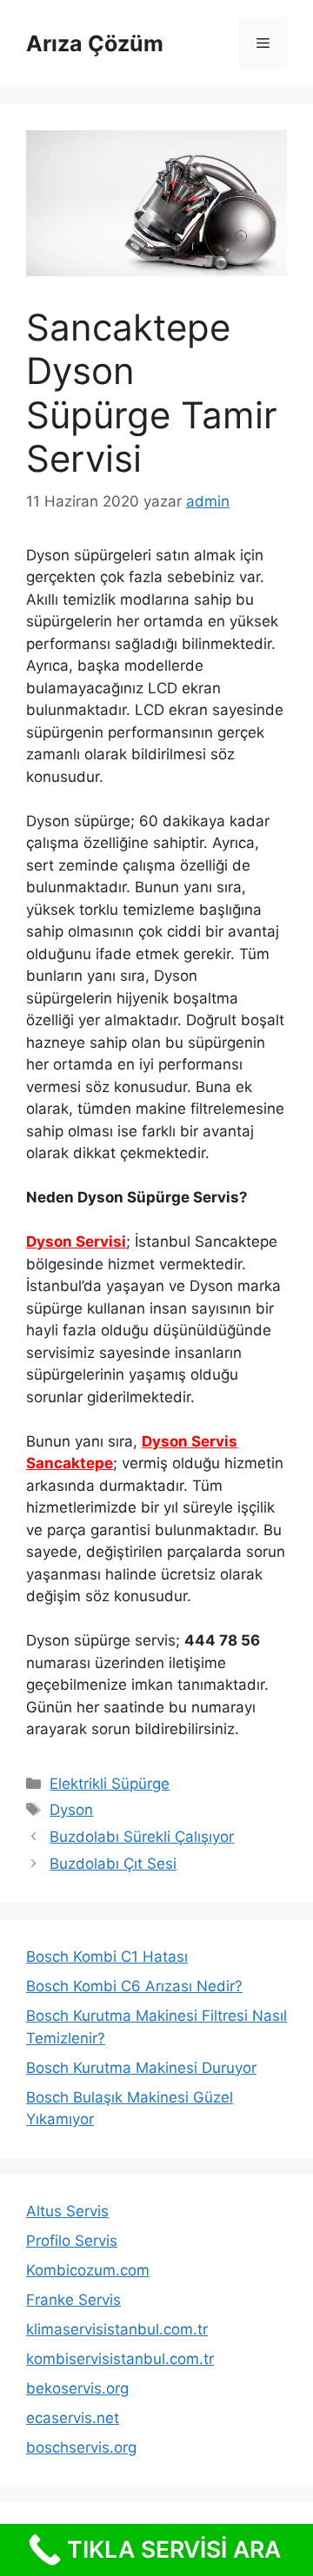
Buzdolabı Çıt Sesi (113, 1864)
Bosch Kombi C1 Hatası (107, 1957)
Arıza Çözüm (95, 43)
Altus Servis (67, 2211)
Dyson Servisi (76, 1242)
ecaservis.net (73, 2418)
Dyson (71, 1810)
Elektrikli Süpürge (110, 1784)
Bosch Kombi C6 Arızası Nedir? (134, 1986)
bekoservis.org (77, 2388)
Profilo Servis (72, 2241)
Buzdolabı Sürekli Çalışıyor (142, 1837)
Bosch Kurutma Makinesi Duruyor (141, 2068)
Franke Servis (73, 2300)
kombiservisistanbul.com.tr (120, 2359)
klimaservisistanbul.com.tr (117, 2329)
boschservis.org (81, 2447)
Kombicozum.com (88, 2270)
